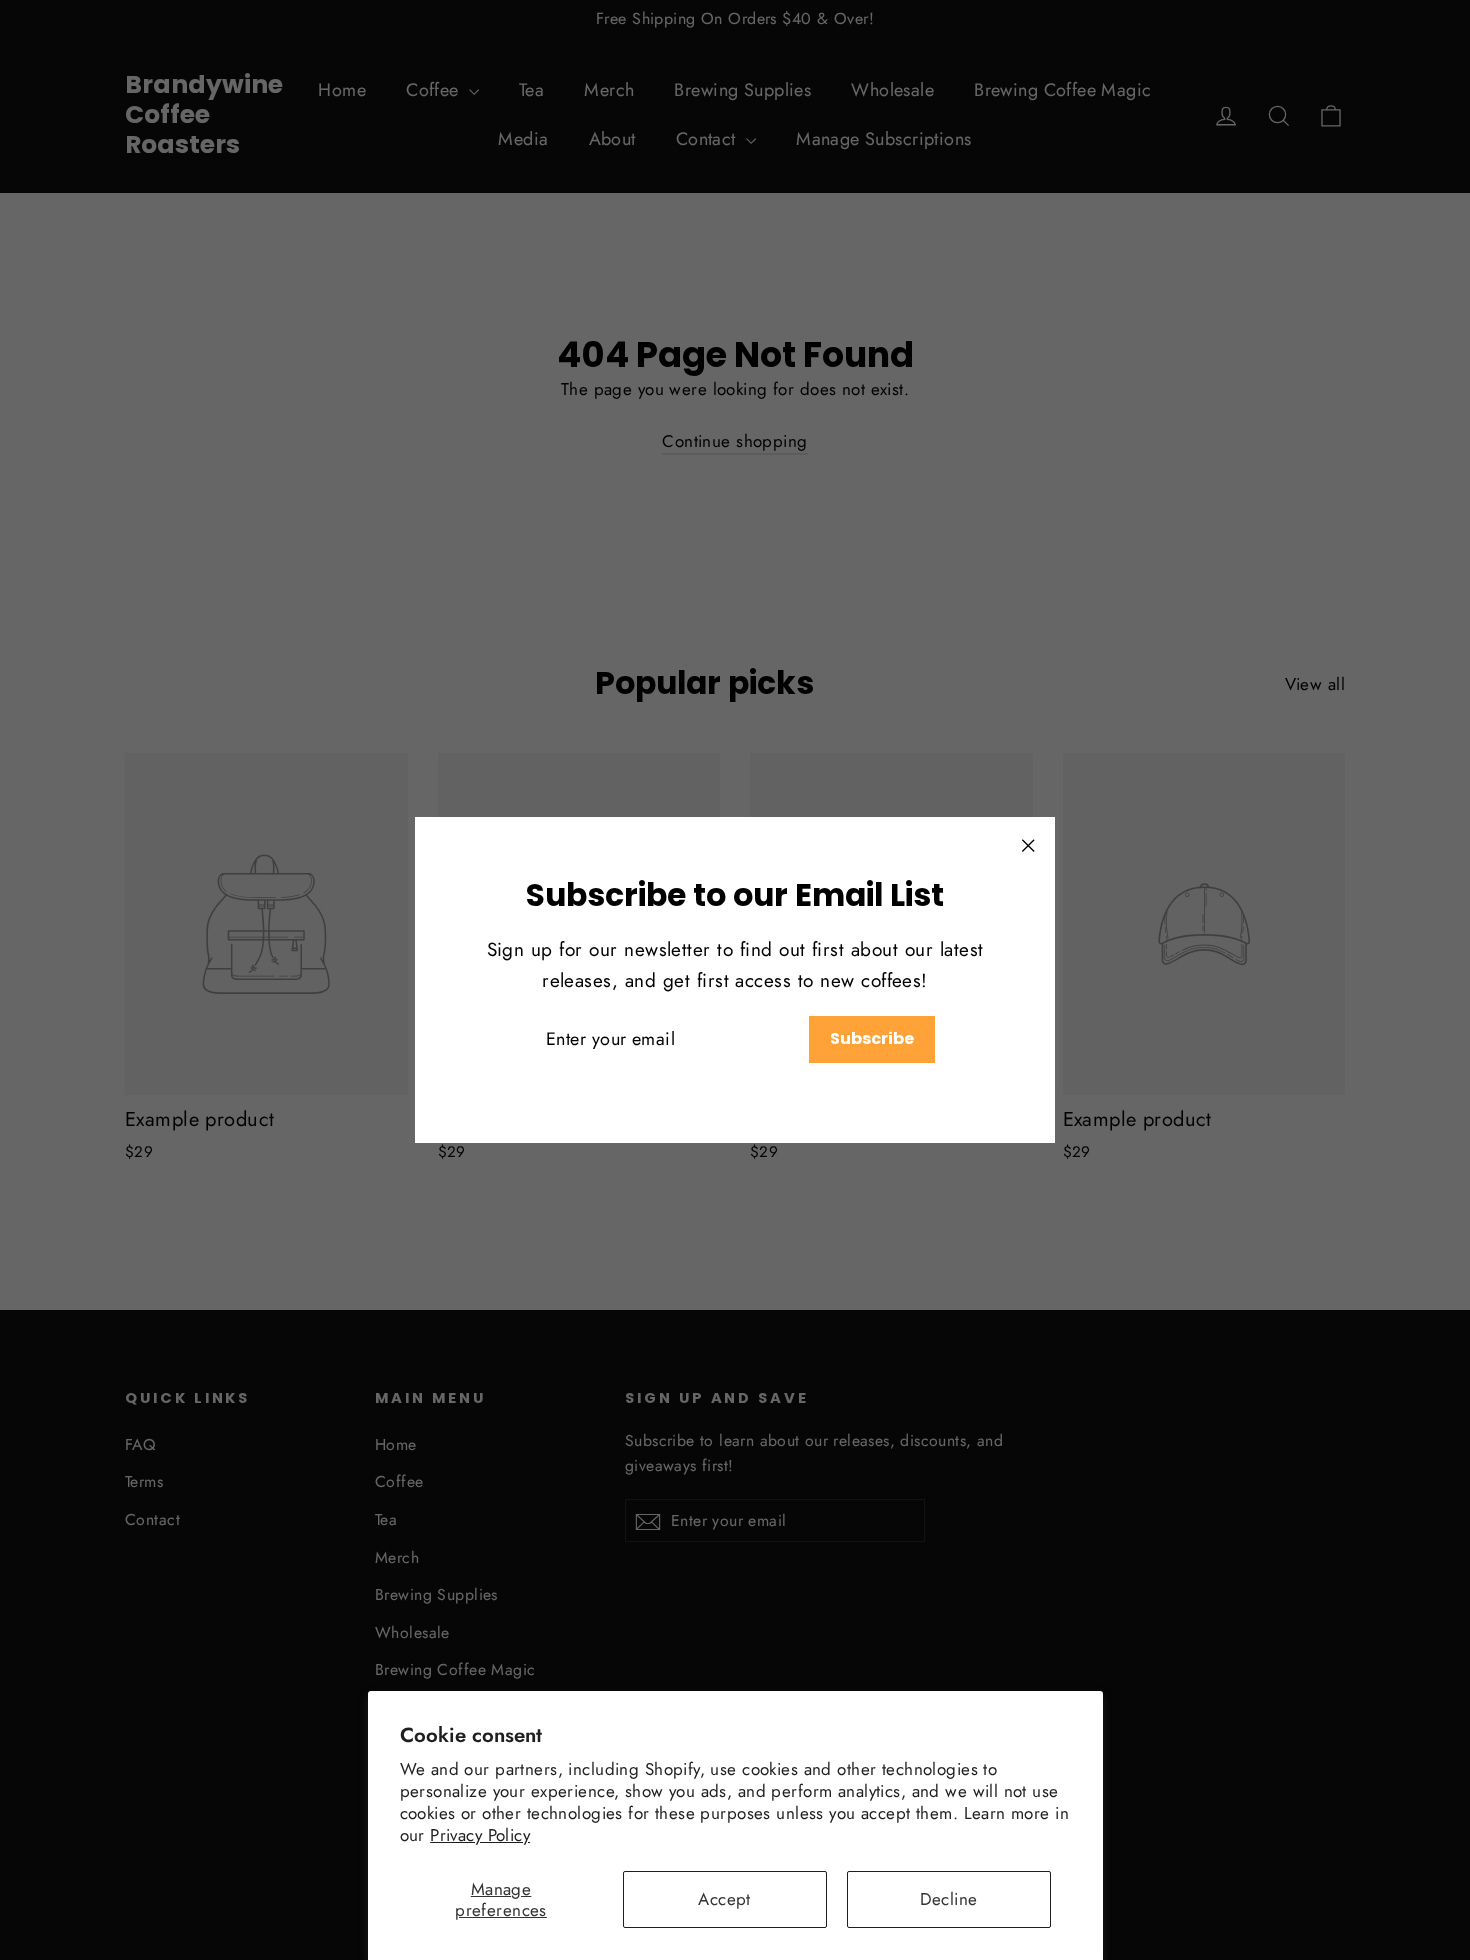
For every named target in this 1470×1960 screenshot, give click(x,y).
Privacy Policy (480, 1835)
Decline (949, 1899)
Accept (724, 1899)
